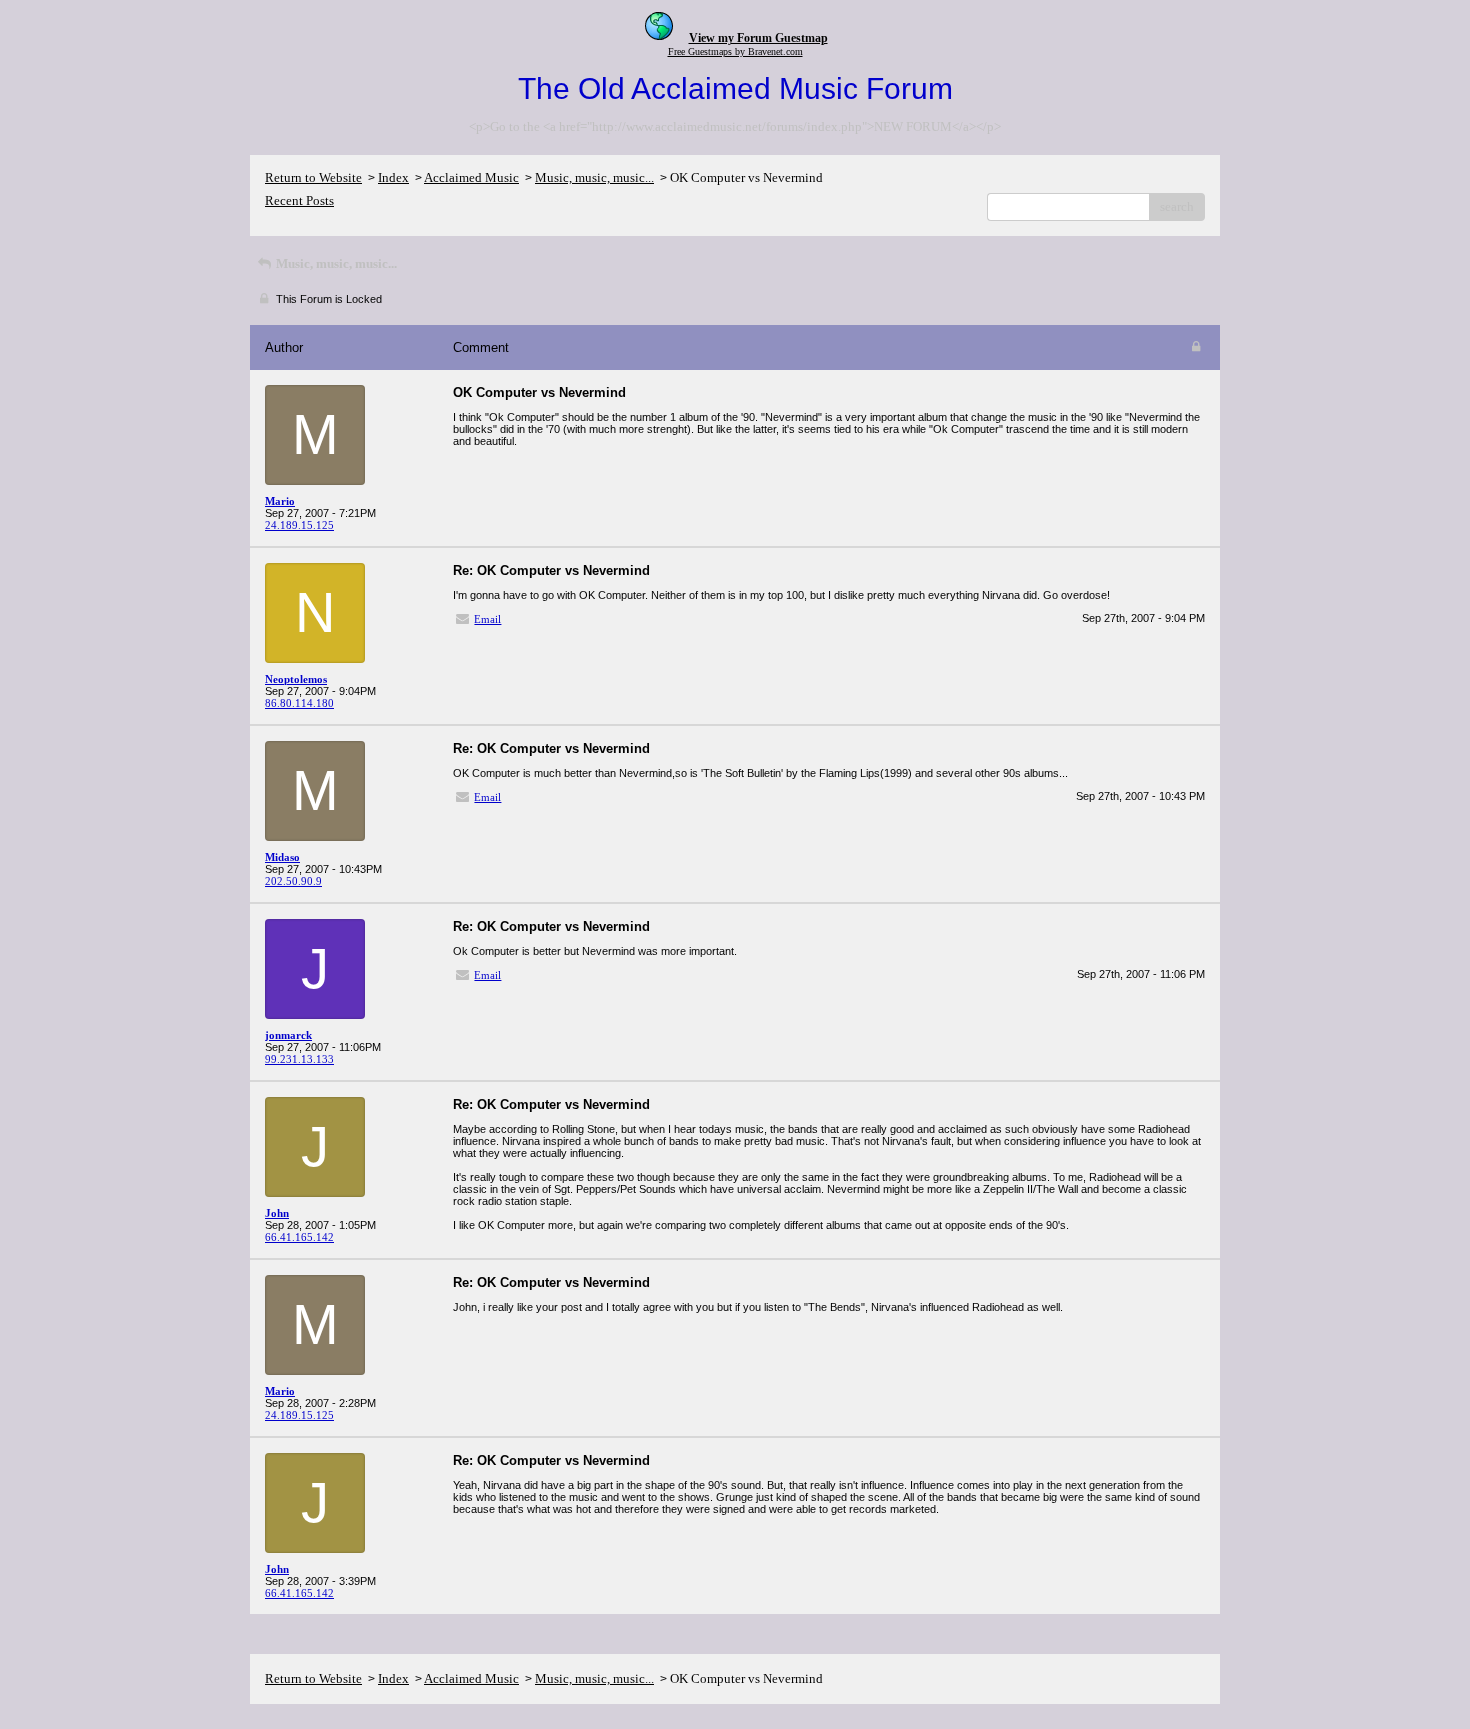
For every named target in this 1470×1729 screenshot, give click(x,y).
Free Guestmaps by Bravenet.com (735, 51)
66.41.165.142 (299, 1237)
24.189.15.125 (299, 525)
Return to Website (313, 177)
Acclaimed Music (471, 177)
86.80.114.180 (299, 703)
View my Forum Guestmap (758, 38)
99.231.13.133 (299, 1059)
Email (487, 619)
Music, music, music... (594, 177)
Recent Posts (299, 200)
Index (393, 177)
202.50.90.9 (293, 881)
